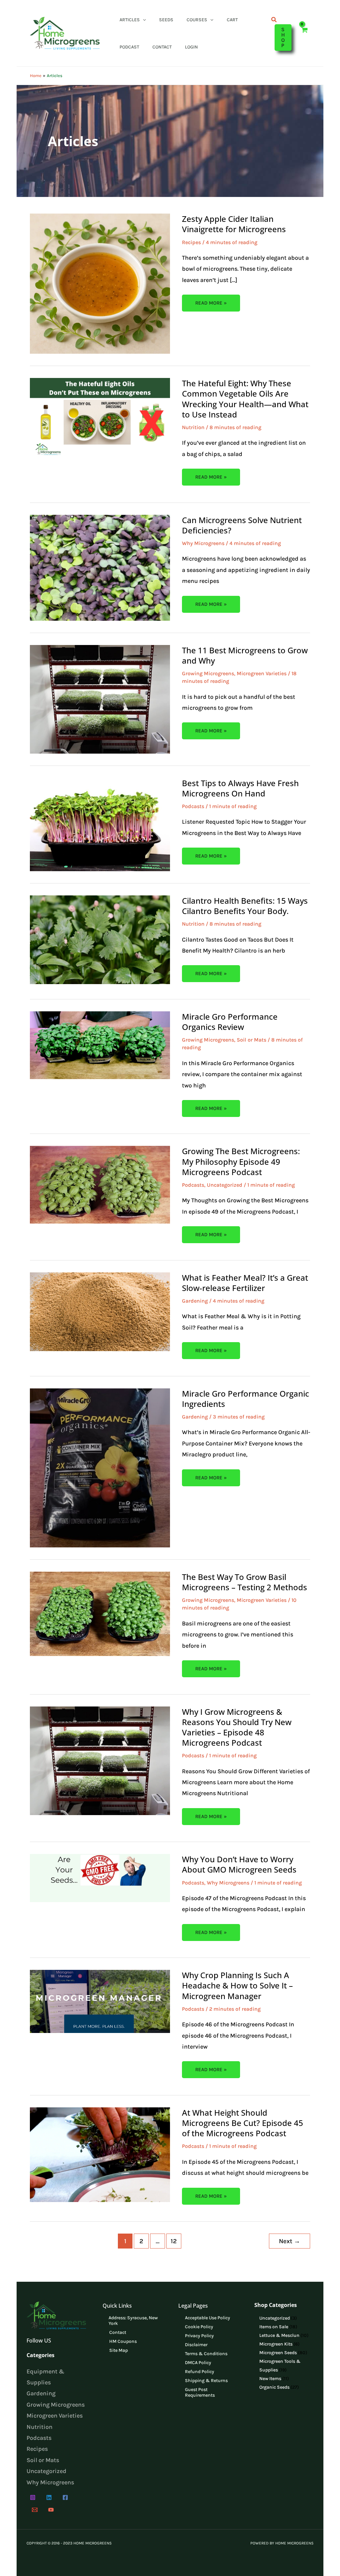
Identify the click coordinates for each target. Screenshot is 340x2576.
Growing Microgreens (208, 673)
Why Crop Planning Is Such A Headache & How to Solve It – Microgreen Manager (237, 1985)
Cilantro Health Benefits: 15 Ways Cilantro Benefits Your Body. (245, 906)
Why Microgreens (203, 543)
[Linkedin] (49, 2497)
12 (174, 2241)
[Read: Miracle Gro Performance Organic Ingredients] (100, 1467)
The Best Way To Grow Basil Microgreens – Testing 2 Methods (245, 1582)
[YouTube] (51, 2510)
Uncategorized (225, 1185)
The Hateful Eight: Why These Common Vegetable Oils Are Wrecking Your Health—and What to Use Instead (245, 399)
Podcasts (193, 806)
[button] (143, 20)
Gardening (195, 1301)
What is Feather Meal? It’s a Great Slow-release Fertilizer (245, 1283)
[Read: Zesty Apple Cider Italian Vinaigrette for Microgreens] (100, 283)
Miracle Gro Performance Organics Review (230, 1022)
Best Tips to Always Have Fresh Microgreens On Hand (240, 788)
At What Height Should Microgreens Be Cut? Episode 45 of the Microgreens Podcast (243, 2123)
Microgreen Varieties (262, 673)
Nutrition (193, 427)
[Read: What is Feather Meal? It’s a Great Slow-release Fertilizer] (100, 1311)
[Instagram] (33, 2497)
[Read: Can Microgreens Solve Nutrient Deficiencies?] (100, 567)
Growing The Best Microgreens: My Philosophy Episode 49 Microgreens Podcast (241, 1161)
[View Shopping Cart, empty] (304, 33)
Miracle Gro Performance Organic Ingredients (246, 1399)
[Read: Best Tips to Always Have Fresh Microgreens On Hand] (100, 824)
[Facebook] (65, 2497)
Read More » (212, 300)
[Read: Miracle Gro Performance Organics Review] (100, 1045)
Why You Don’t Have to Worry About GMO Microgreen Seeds (239, 1864)
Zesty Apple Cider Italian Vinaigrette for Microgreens (234, 224)
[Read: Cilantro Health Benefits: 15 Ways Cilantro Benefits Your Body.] (100, 939)
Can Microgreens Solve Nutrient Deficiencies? (242, 525)
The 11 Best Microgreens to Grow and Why (245, 655)
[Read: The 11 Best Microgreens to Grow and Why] (100, 698)
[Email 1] (35, 2510)
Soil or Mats (252, 1040)
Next (290, 2241)
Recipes (191, 242)
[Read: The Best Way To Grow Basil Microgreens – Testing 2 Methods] (100, 1613)
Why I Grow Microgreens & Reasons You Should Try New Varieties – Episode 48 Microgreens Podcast (237, 1727)
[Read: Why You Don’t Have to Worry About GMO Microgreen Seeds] (100, 1878)
